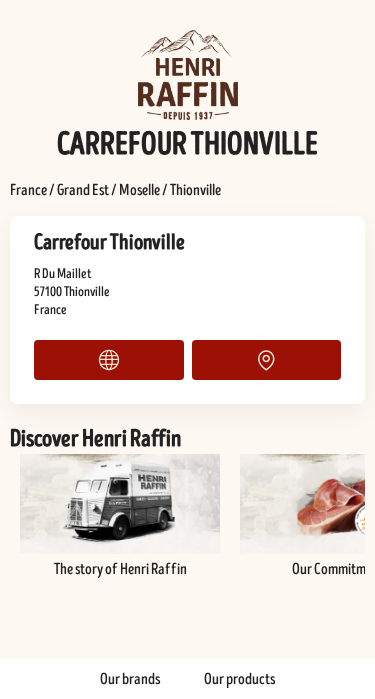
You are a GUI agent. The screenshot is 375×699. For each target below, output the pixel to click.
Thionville (195, 190)
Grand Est (83, 190)
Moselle (139, 190)
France (28, 190)
